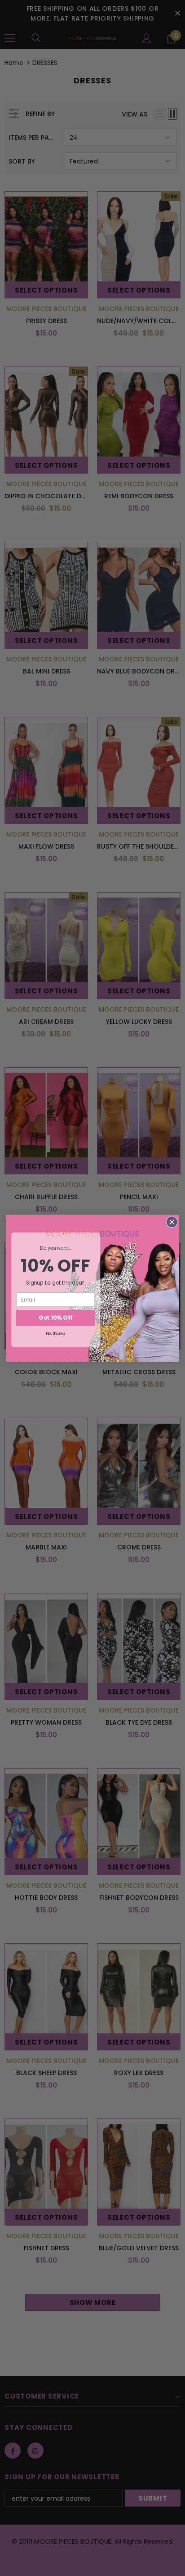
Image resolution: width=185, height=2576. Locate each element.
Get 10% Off (55, 1317)
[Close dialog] (172, 1222)
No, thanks (55, 1333)
